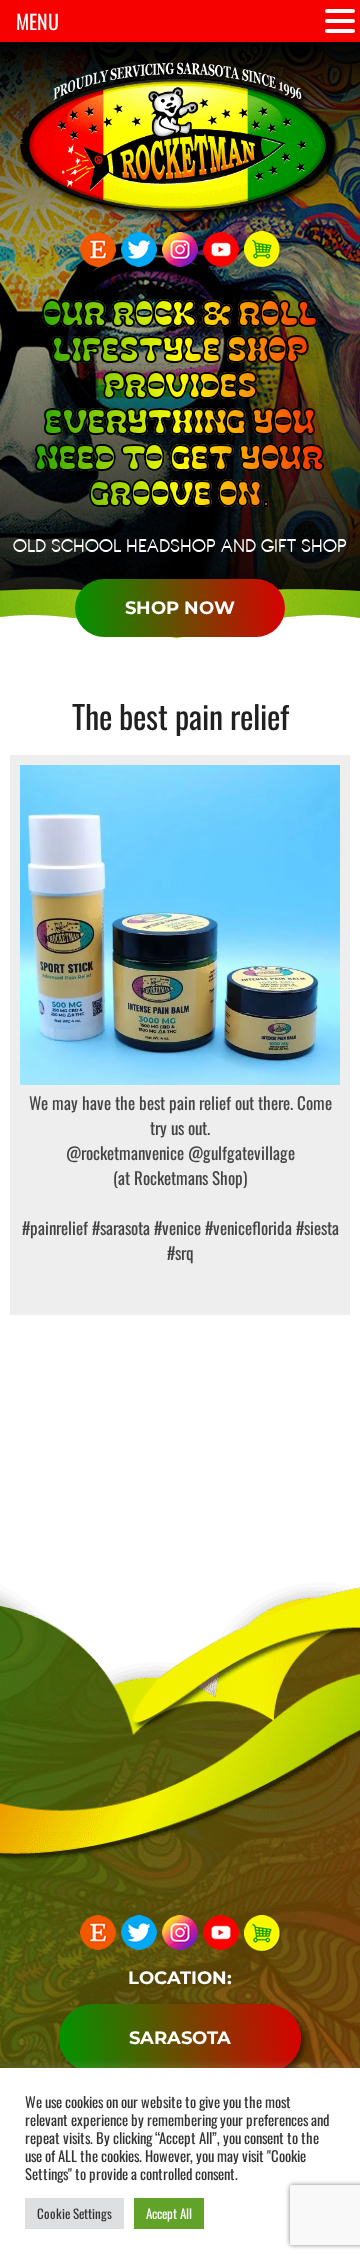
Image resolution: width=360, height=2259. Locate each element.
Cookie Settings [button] (74, 2213)
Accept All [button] (169, 2213)
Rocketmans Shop (188, 1177)
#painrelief (55, 1227)
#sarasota (119, 1227)
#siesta (315, 1227)
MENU (37, 21)
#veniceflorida (246, 1227)
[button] (340, 21)
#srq (180, 1252)
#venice (175, 1227)
